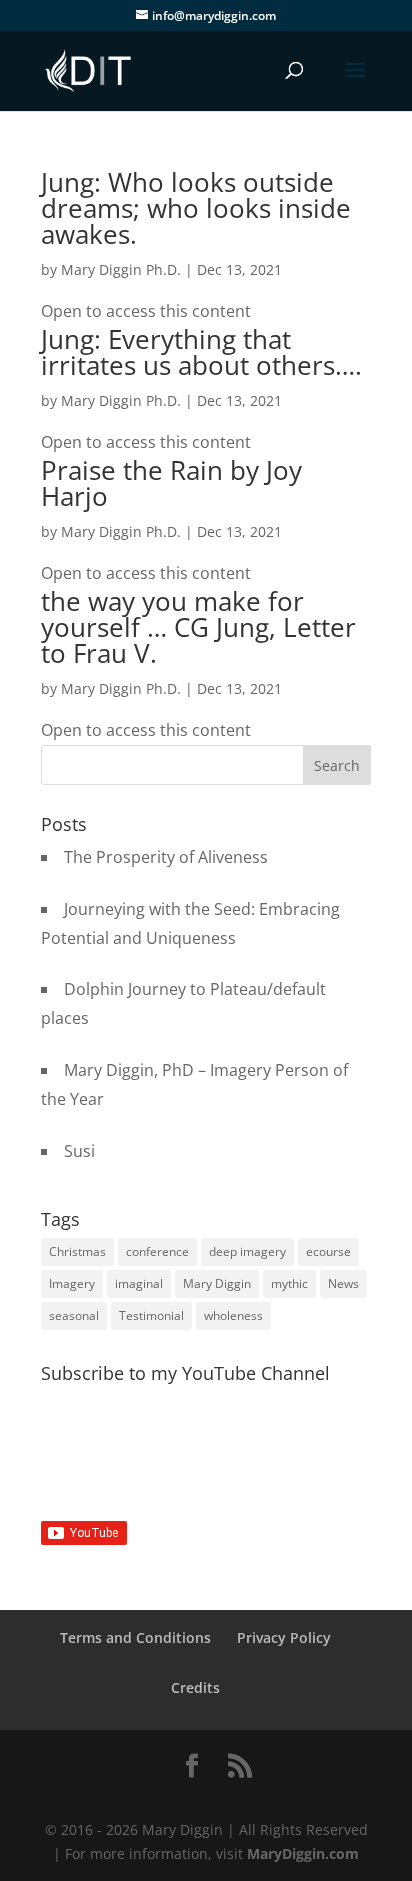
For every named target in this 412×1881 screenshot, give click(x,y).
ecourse (328, 1251)
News (343, 1283)
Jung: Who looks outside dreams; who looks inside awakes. (196, 208)
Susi (79, 1151)
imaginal (139, 1283)
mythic (289, 1283)
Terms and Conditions (135, 1637)
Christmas (77, 1251)
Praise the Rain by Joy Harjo (171, 483)
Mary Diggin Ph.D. (121, 269)
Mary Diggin (217, 1283)
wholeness (233, 1315)
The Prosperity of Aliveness (166, 857)
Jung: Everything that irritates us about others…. (201, 352)
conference (157, 1251)
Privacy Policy (284, 1637)
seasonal (74, 1315)
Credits (195, 1687)
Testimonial (151, 1315)
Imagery (72, 1283)
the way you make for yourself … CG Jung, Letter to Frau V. (198, 627)
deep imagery (247, 1251)
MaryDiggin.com (303, 1853)
